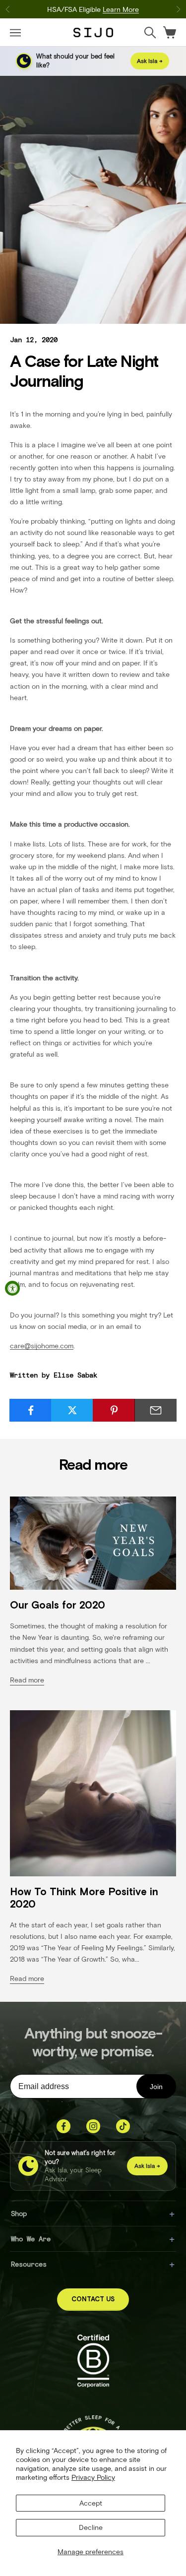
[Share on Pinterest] (114, 1410)
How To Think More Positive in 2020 (84, 1898)
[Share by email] (155, 1410)
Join (156, 2087)
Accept (91, 2503)
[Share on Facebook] (31, 1410)
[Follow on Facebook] (63, 2126)
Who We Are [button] (31, 2239)
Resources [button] (29, 2264)
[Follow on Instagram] (93, 2126)
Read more (27, 1680)
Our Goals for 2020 (58, 1605)
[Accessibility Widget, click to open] (12, 1288)
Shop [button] (19, 2213)
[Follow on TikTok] (123, 2126)
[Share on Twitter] (72, 1410)
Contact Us (93, 2300)
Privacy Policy (93, 2477)
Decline (91, 2527)
